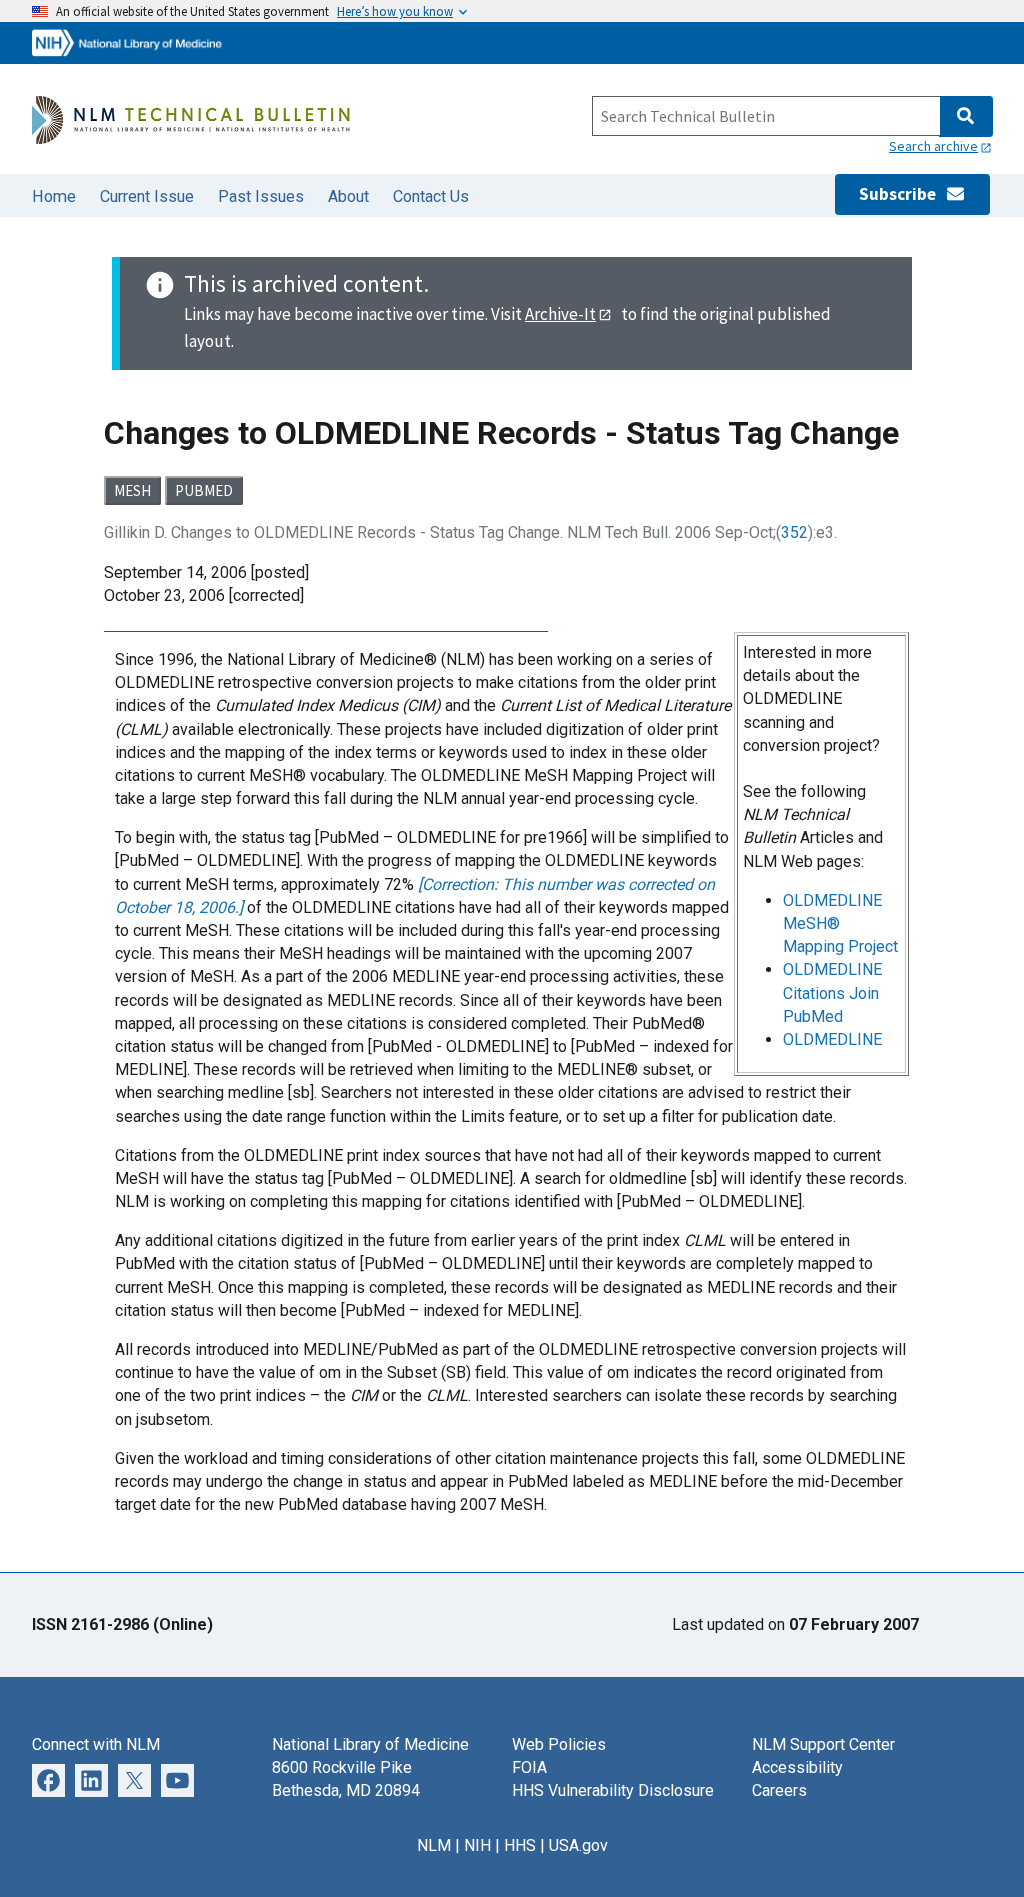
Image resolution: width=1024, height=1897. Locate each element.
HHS (520, 1845)
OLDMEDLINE (832, 1039)
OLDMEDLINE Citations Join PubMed (832, 992)
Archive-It (560, 314)
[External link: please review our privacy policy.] (91, 1778)
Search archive (933, 146)
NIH (477, 1845)
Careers (779, 1790)
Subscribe (902, 194)
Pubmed (204, 490)
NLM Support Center (823, 1744)
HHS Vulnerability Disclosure (613, 1790)
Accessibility (797, 1767)
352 (794, 532)
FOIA (529, 1767)
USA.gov (578, 1845)
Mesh (132, 490)
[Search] (965, 116)
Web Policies (559, 1744)
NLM (434, 1845)
